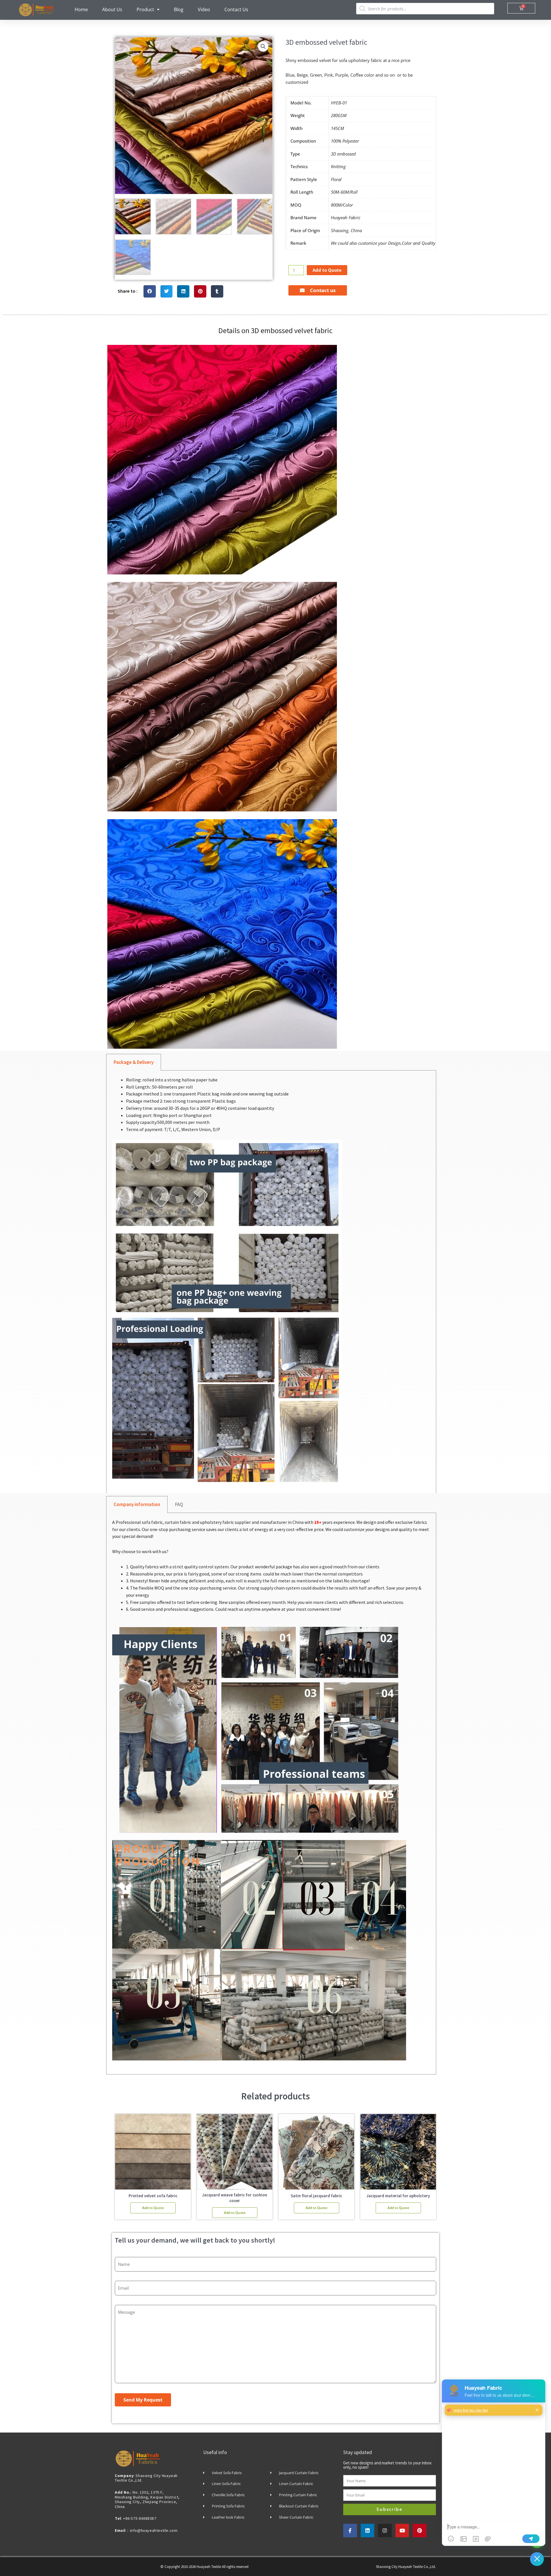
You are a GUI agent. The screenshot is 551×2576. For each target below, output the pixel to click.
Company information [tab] (137, 1504)
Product (145, 9)
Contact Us (236, 9)
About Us (112, 9)
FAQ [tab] (179, 1504)
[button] (263, 46)
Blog (179, 9)
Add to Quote (327, 270)
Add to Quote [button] (153, 2208)
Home (81, 9)
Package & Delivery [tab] (134, 1062)
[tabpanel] (271, 1284)
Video (204, 9)
